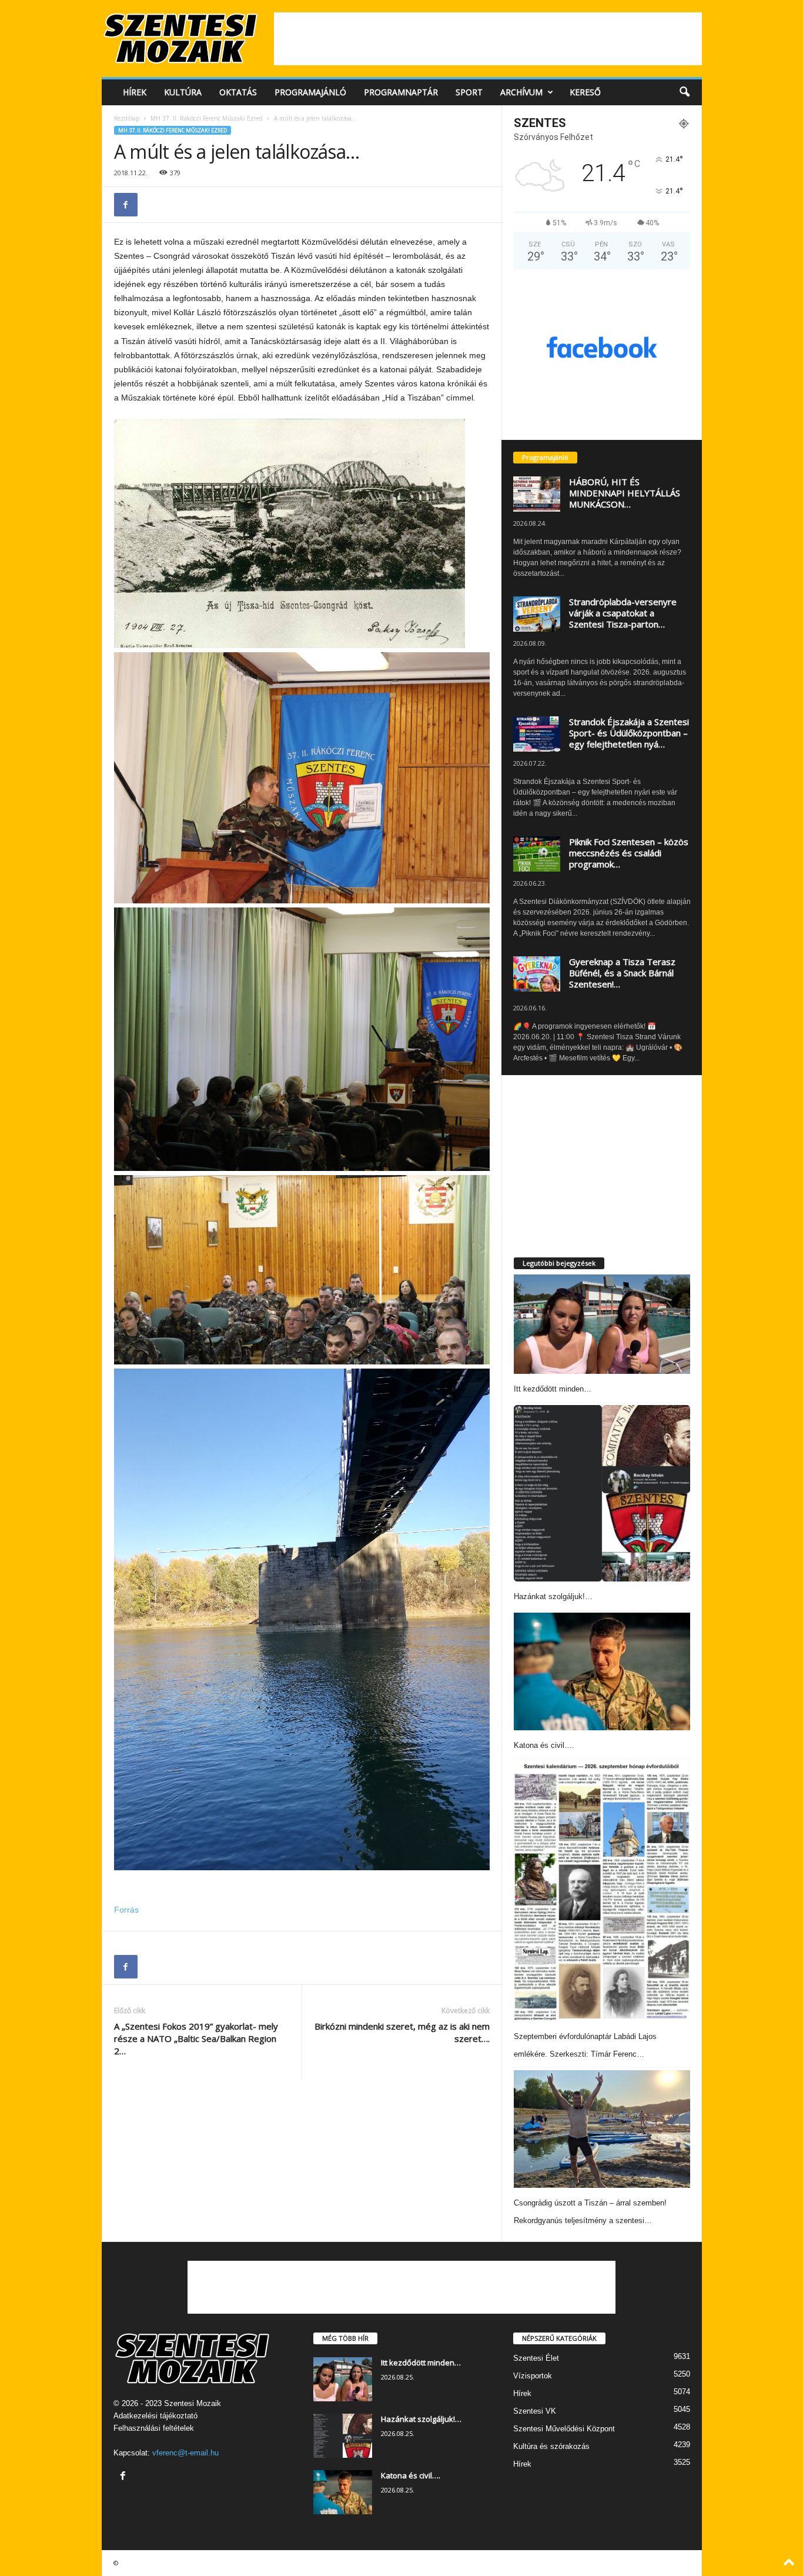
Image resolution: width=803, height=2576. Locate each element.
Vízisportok (533, 2376)
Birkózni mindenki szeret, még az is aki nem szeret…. (402, 2032)
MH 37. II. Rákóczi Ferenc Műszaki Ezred (207, 118)
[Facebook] (126, 205)
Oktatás (238, 92)
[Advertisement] (488, 39)
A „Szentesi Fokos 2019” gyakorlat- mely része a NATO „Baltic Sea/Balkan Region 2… (196, 2038)
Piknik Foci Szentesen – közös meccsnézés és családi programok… (629, 853)
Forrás (126, 1910)
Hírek (135, 92)
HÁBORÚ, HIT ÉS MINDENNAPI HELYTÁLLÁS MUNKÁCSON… (625, 493)
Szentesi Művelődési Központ (564, 2429)
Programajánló (310, 92)
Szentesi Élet (536, 2358)
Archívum (521, 92)
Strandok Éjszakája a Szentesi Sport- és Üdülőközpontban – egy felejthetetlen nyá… (629, 733)
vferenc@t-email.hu (185, 2453)
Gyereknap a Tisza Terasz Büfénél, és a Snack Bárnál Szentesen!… (622, 973)
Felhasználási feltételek (154, 2428)
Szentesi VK (535, 2411)
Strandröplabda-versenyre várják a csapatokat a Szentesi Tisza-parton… (623, 613)
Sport (469, 92)
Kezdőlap (127, 118)
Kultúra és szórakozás (551, 2446)
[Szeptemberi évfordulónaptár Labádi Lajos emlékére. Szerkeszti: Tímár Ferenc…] (602, 1891)
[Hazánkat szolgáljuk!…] (602, 1493)
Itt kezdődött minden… (553, 1389)
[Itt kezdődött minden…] (602, 1324)
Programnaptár (401, 92)
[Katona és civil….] (602, 1671)
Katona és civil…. (544, 1745)
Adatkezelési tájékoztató (155, 2416)
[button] (684, 92)
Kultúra (183, 92)
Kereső (585, 92)
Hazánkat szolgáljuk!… (553, 1596)
